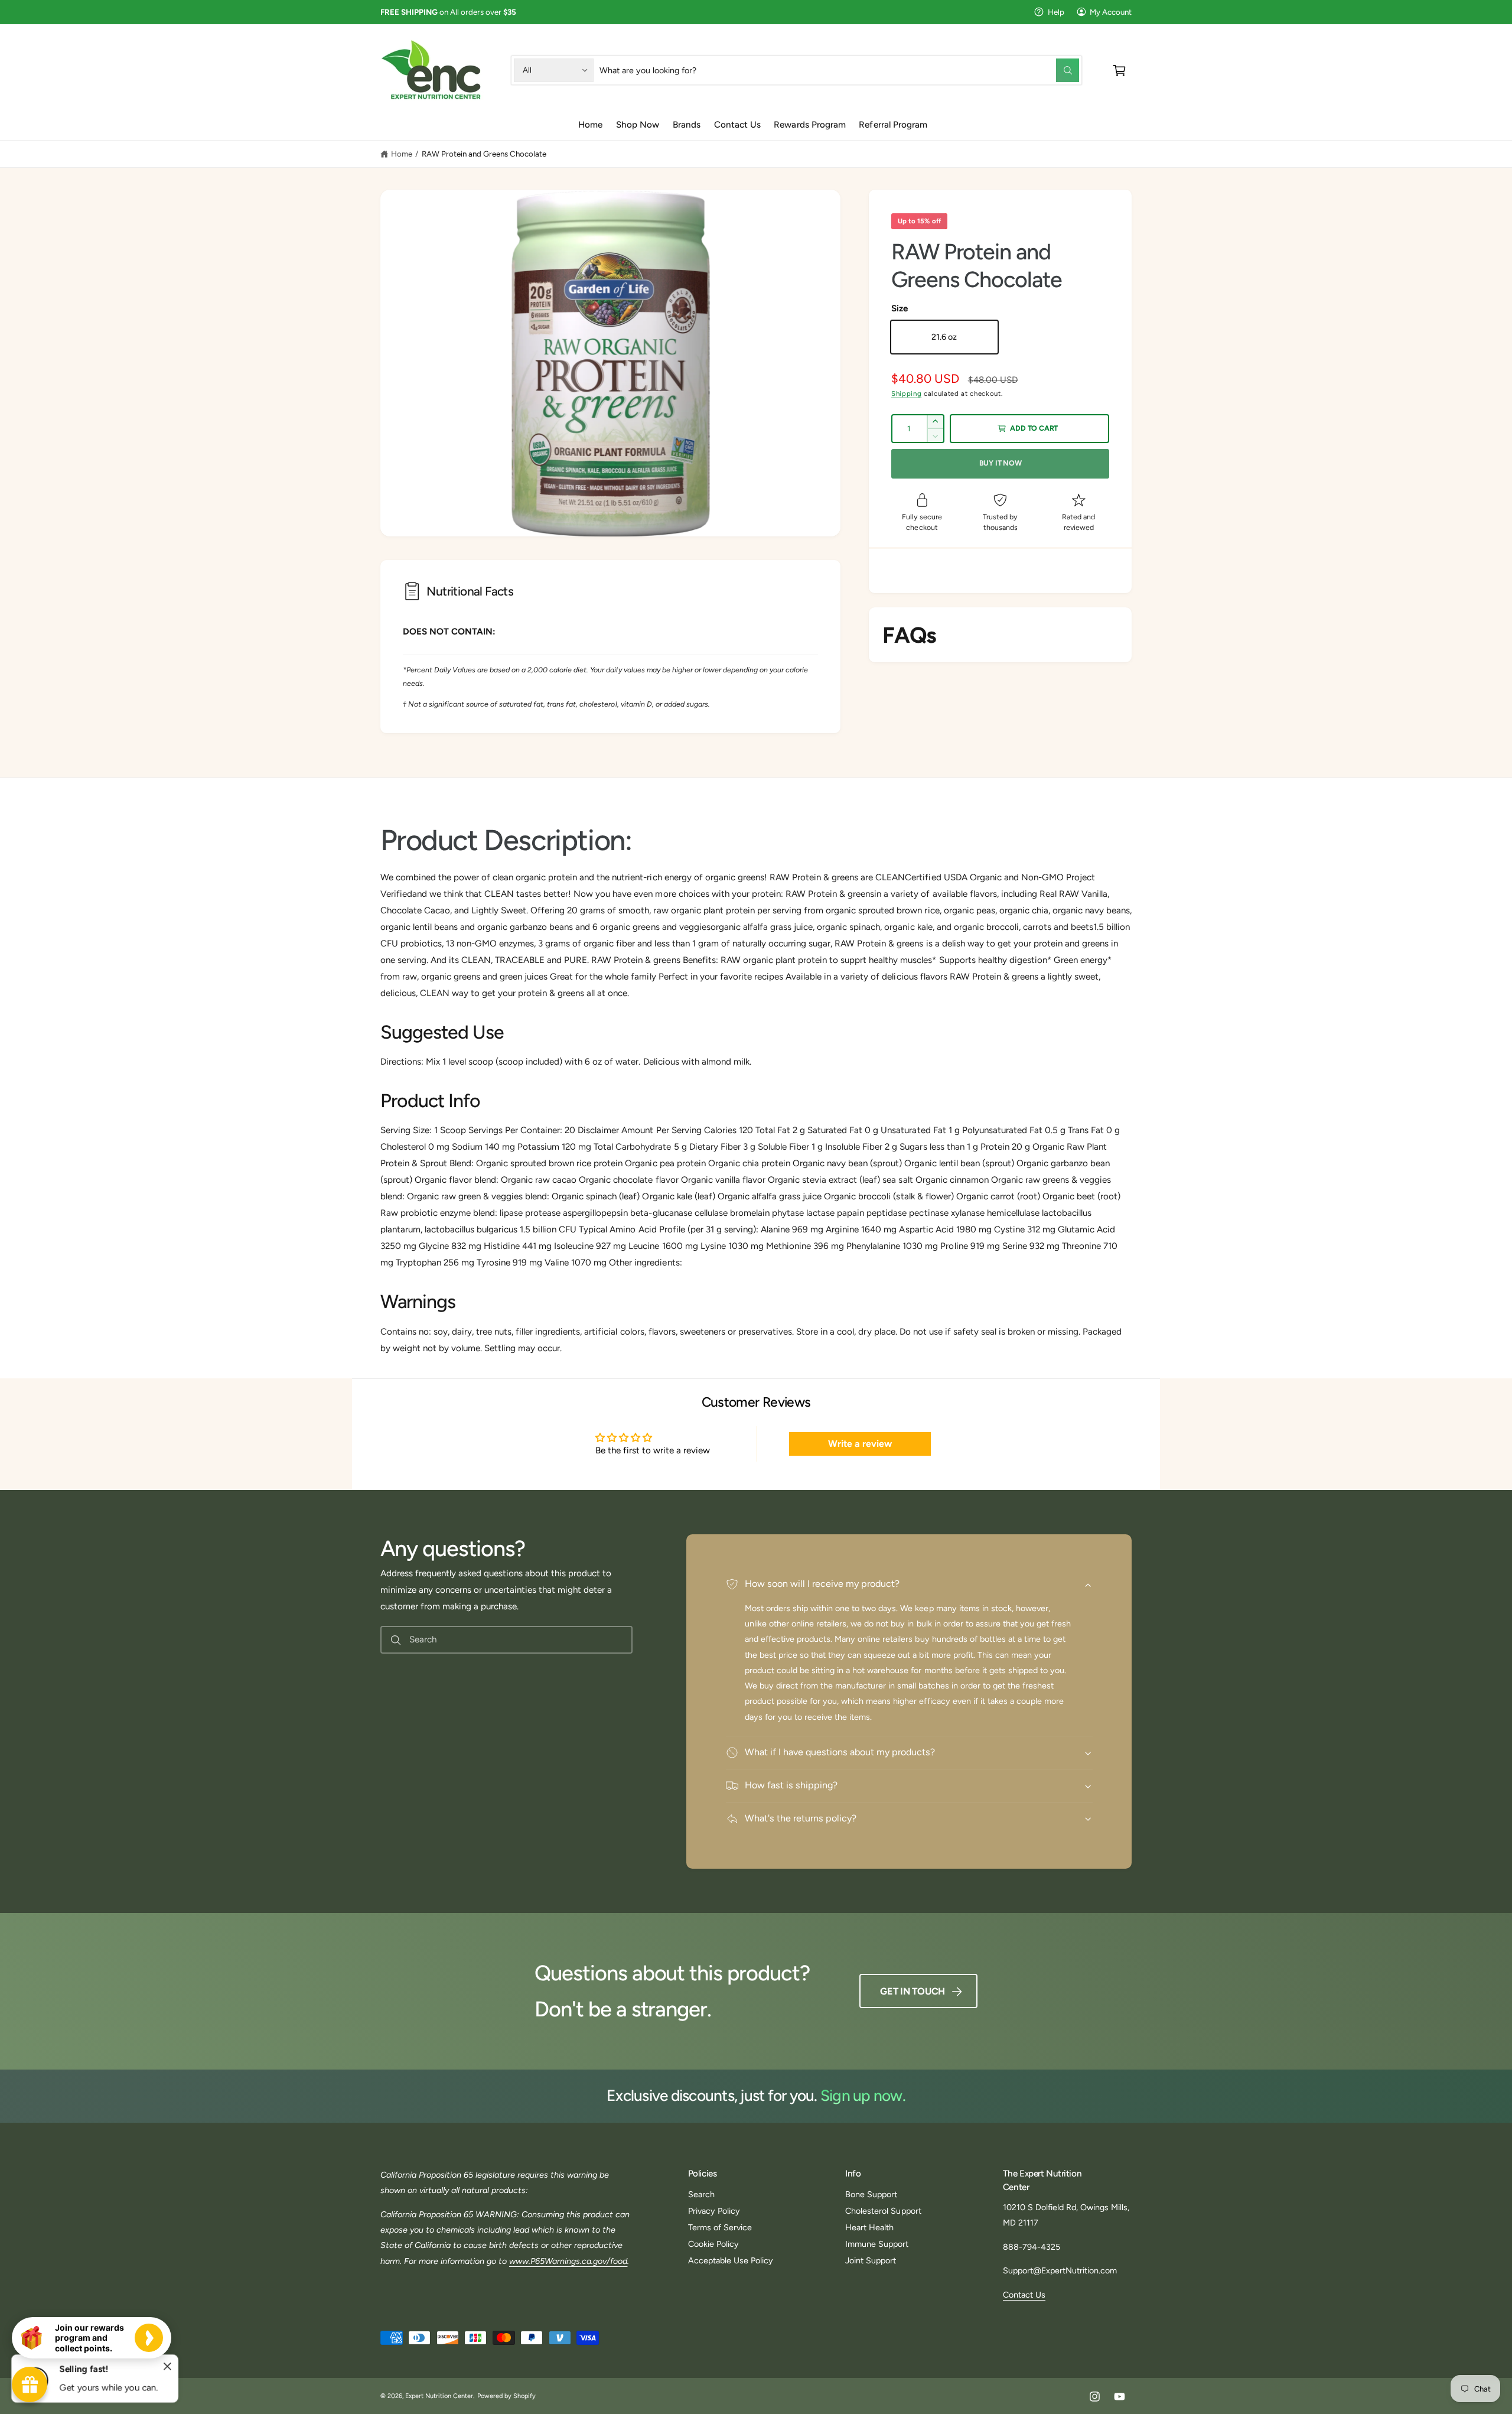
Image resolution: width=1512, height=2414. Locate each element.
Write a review (860, 1444)
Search (701, 2194)
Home (402, 154)
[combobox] (839, 70)
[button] (1120, 70)
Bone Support (871, 2194)
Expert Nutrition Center (439, 2396)
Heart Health (869, 2227)
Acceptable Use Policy (731, 2260)
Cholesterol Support (883, 2211)
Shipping (906, 393)
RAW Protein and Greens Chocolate (484, 154)
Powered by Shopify (506, 2396)
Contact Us (1024, 2295)
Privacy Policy (714, 2211)
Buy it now (1001, 463)
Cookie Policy (713, 2244)
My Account (1111, 12)
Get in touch (913, 1991)
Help (1056, 12)
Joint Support (871, 2260)
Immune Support (877, 2244)
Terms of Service (720, 2227)
